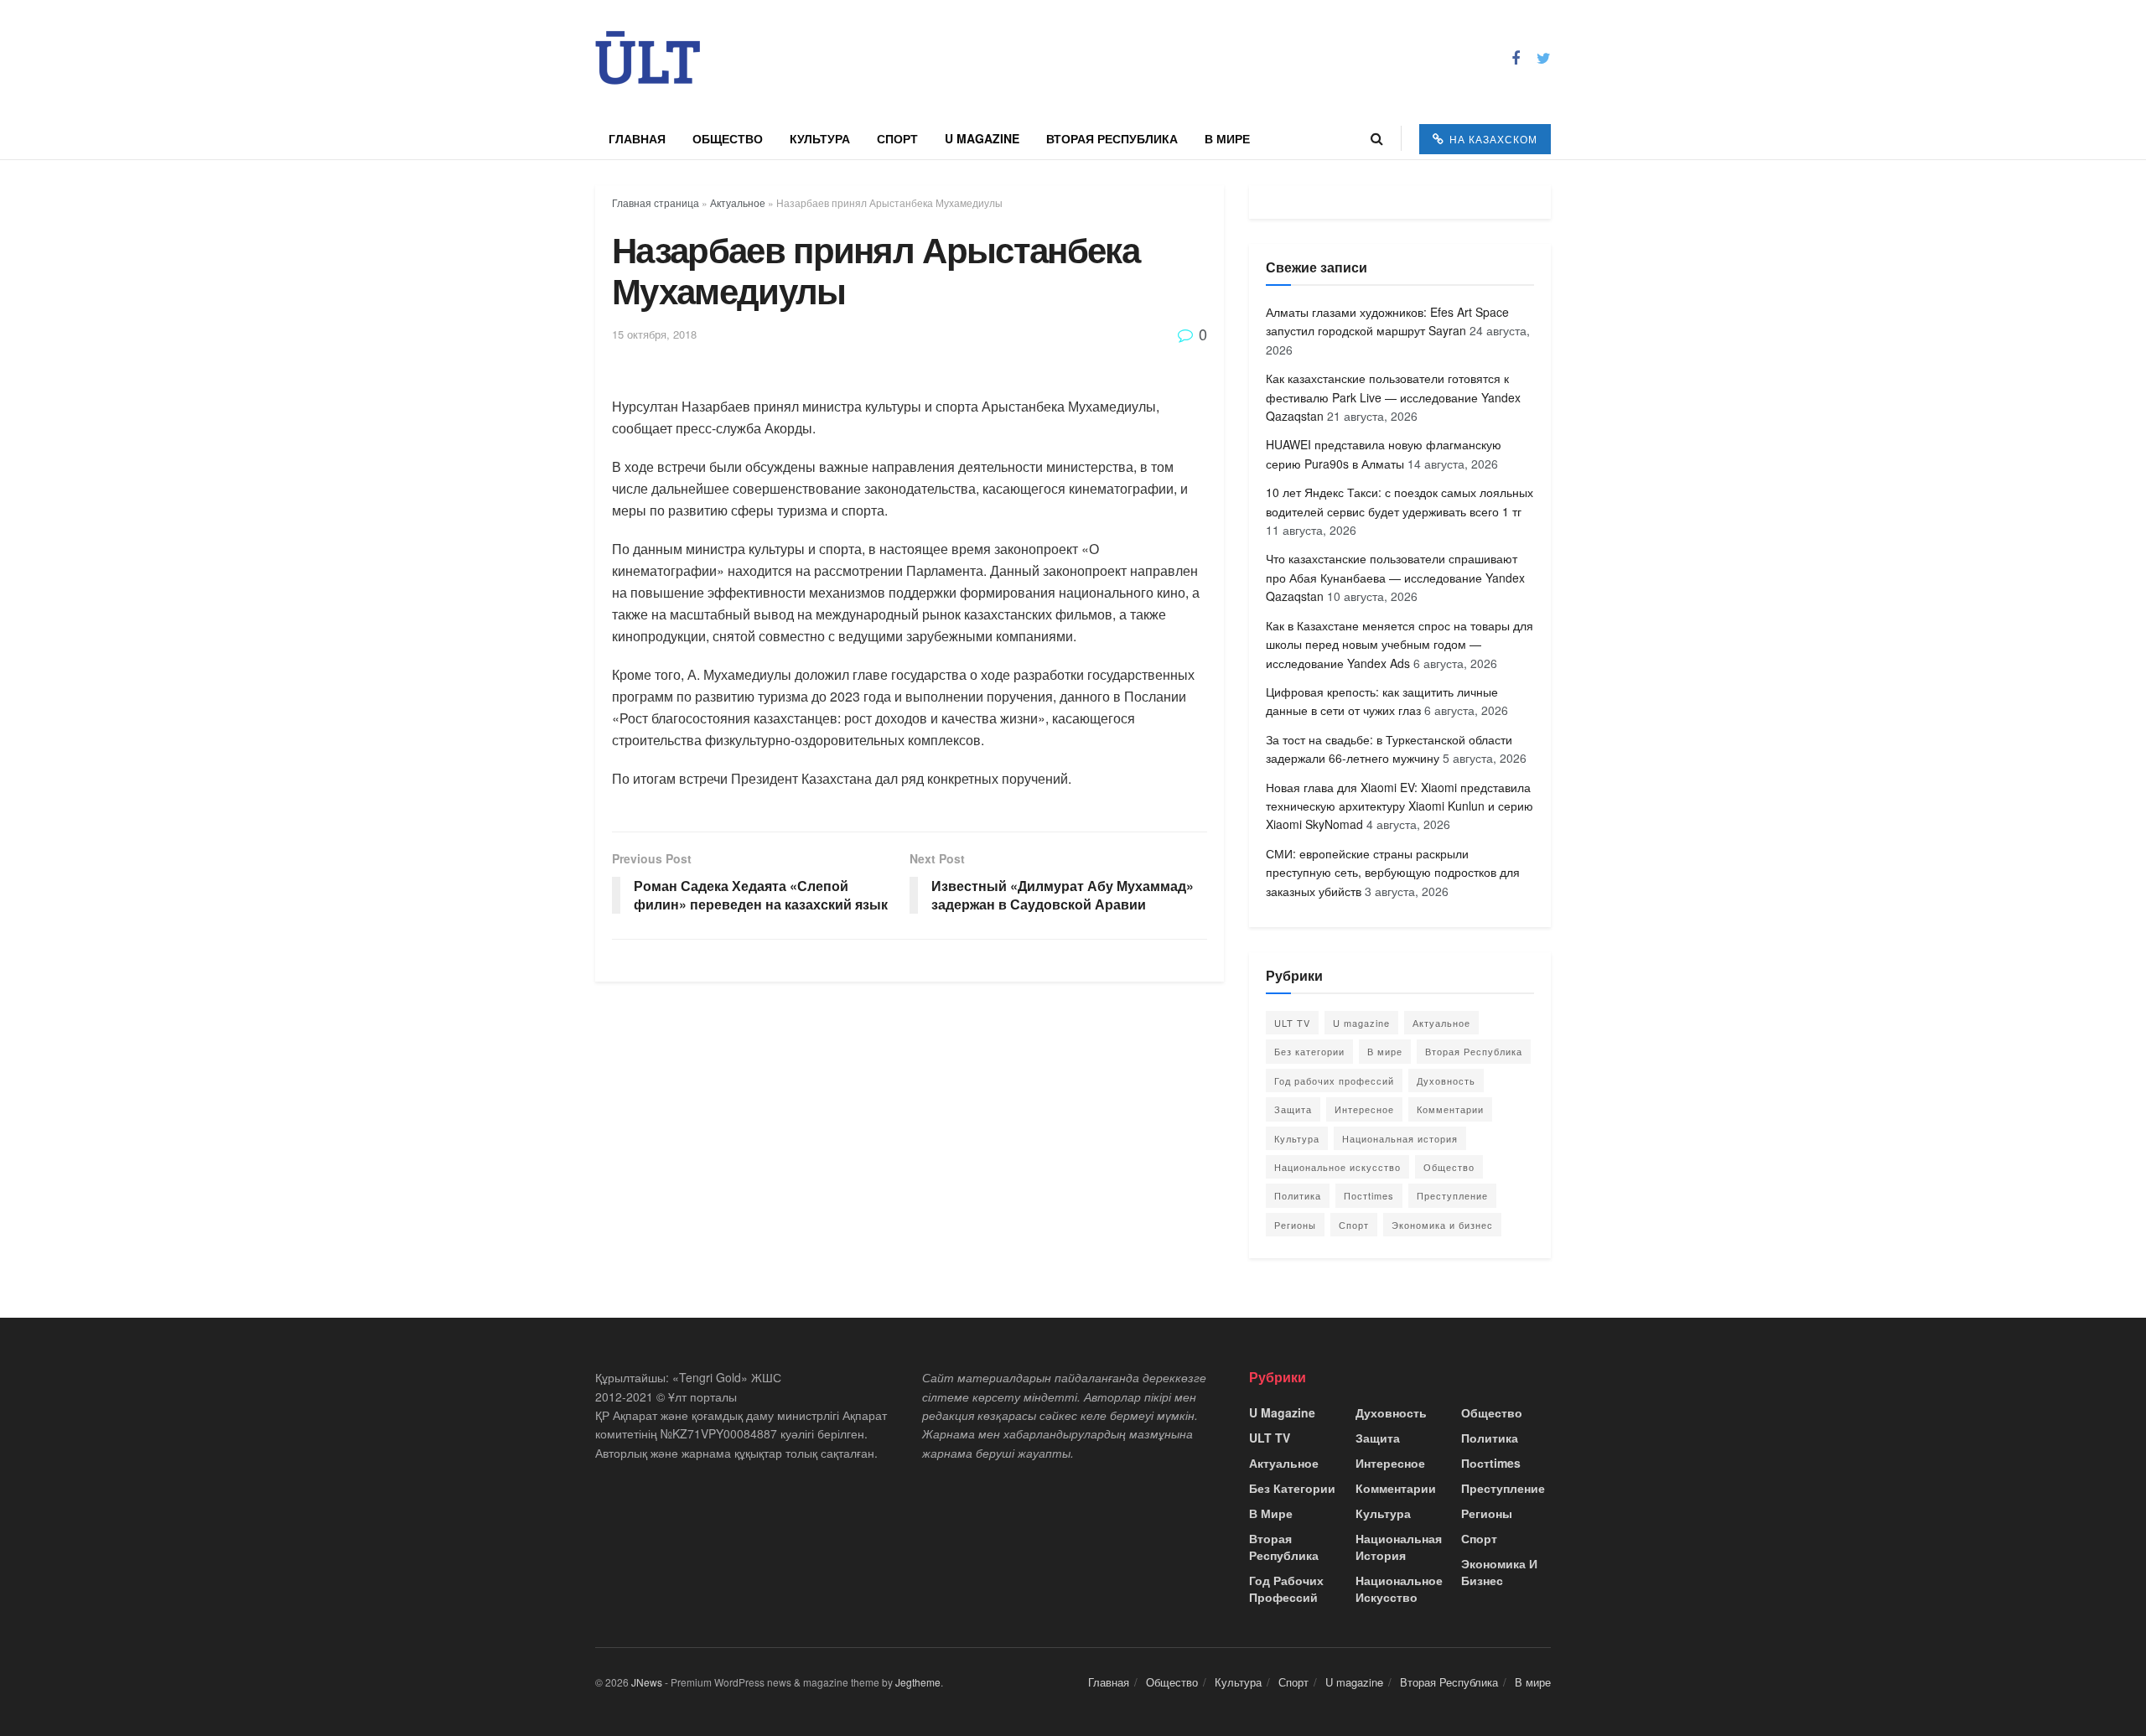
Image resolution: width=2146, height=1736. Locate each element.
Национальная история (1400, 1138)
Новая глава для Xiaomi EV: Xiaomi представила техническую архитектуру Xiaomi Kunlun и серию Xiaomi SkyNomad (1400, 806)
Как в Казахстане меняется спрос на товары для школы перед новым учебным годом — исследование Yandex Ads (1400, 644)
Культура (820, 138)
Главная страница (656, 202)
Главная (637, 138)
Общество (728, 138)
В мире (1227, 138)
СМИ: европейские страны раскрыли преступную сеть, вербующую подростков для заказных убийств (1393, 872)
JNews (647, 1682)
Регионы (1295, 1225)
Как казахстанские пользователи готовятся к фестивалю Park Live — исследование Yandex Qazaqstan (1393, 397)
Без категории (1309, 1051)
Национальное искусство (1337, 1167)
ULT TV (1292, 1023)
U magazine (982, 138)
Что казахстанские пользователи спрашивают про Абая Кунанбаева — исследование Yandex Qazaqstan (1395, 577)
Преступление (1452, 1195)
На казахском (1492, 139)
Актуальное (738, 202)
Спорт (897, 138)
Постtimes (1369, 1195)
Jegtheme (918, 1682)
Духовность (1446, 1080)
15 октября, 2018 (654, 334)
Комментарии (1450, 1109)
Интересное (1364, 1109)
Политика (1298, 1195)
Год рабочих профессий (1334, 1080)
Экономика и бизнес (1442, 1225)
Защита (1293, 1109)
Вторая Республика (1112, 138)
